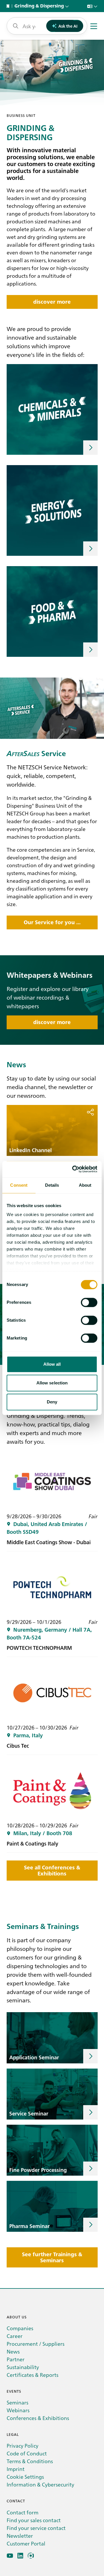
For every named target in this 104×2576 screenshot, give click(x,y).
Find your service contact (36, 2528)
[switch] (89, 1302)
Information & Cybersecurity (40, 2484)
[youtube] (10, 2556)
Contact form (23, 2512)
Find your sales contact (34, 2520)
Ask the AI (68, 26)
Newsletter (20, 2536)
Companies (20, 2328)
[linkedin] (20, 2556)
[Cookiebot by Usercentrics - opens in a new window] (73, 1169)
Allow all (52, 1364)
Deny (52, 1402)
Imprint (16, 2469)
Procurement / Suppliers (36, 2344)
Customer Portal (26, 2543)
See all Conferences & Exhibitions (52, 1871)
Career (15, 2336)
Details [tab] (52, 1185)
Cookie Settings (25, 2477)
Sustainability (23, 2367)
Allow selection (52, 1383)
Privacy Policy (23, 2445)
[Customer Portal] (31, 2556)
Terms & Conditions (30, 2461)
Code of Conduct (27, 2453)
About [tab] (85, 1185)
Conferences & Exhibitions (38, 2418)
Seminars (17, 2402)
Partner (16, 2359)
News (13, 2351)
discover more (52, 302)
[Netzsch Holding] (9, 6)
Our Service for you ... (52, 922)
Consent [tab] (19, 1185)
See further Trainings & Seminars (52, 2257)
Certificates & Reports (32, 2375)
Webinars (18, 2410)
